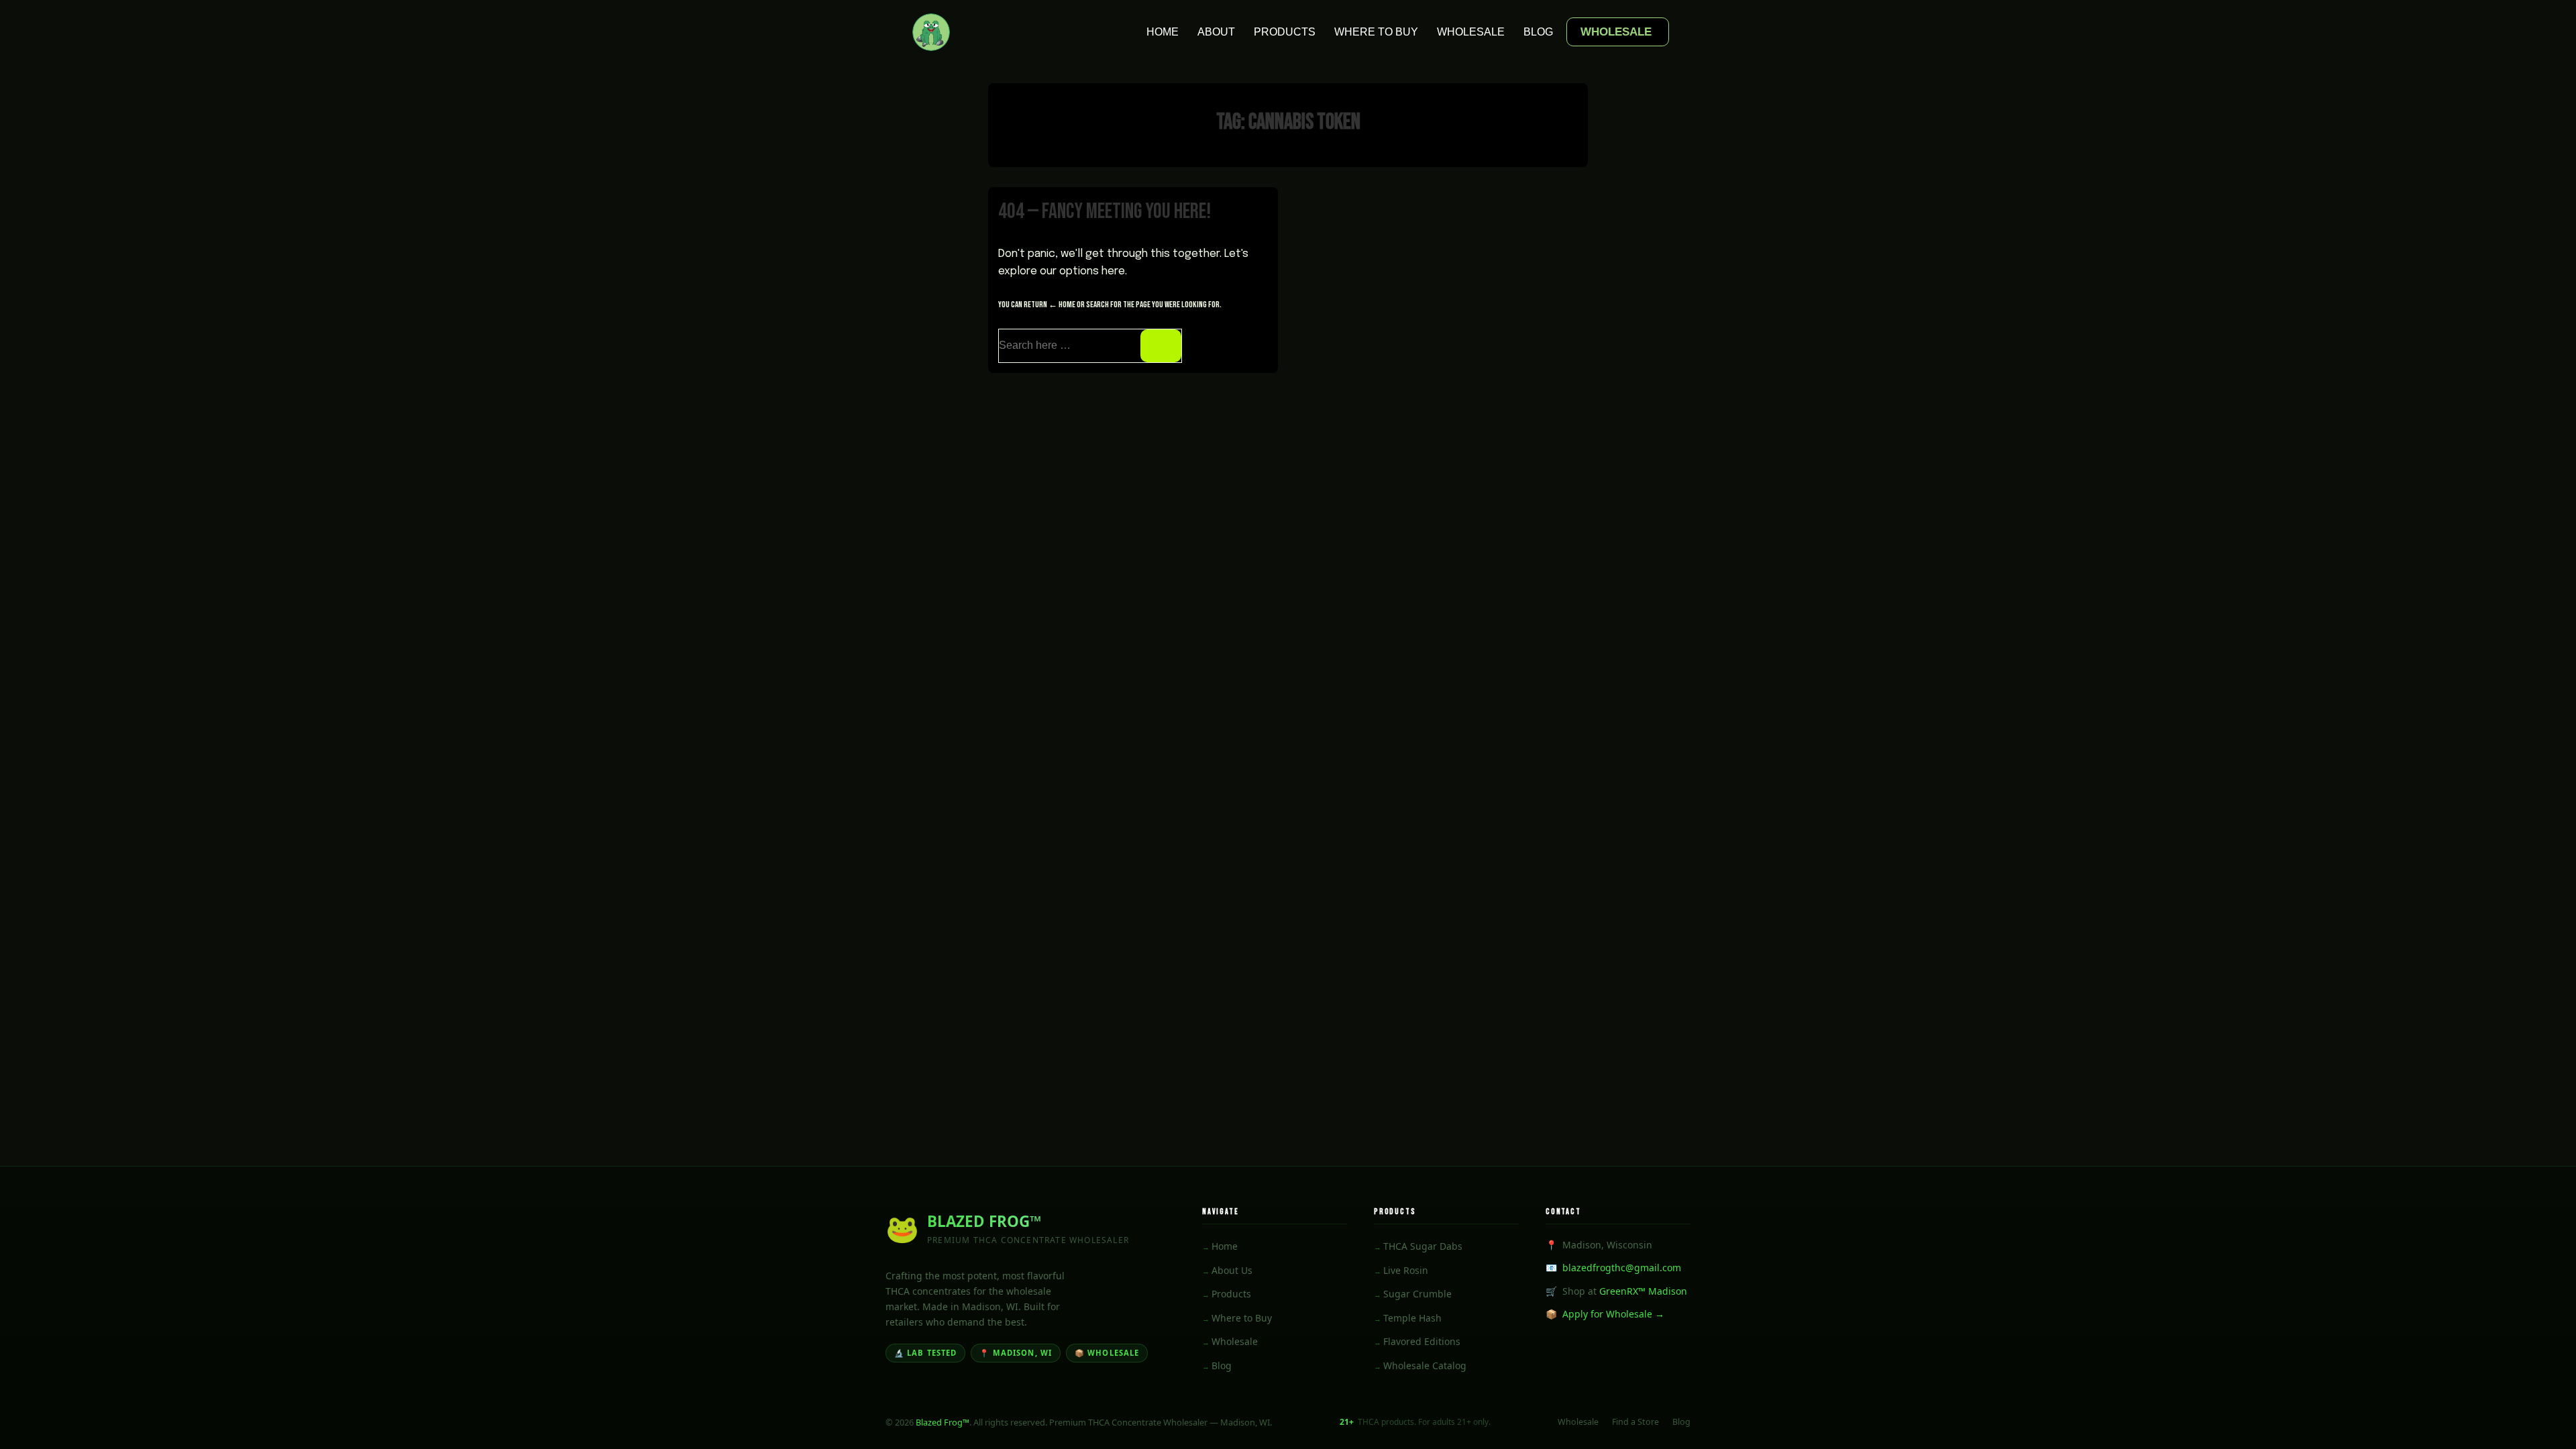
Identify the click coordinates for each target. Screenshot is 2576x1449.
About (1216, 32)
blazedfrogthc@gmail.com (1622, 1268)
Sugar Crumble (1417, 1294)
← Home (1062, 305)
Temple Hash (1412, 1318)
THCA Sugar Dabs (1423, 1246)
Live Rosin (1406, 1270)
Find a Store (1635, 1422)
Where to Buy (1376, 32)
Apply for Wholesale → (1613, 1314)
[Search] (1161, 346)
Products (1285, 32)
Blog (1538, 32)
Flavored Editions (1422, 1341)
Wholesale (1471, 32)
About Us (1232, 1270)
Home (1163, 32)
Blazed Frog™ (943, 1422)
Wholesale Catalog (1425, 1365)
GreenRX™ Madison (1643, 1291)
